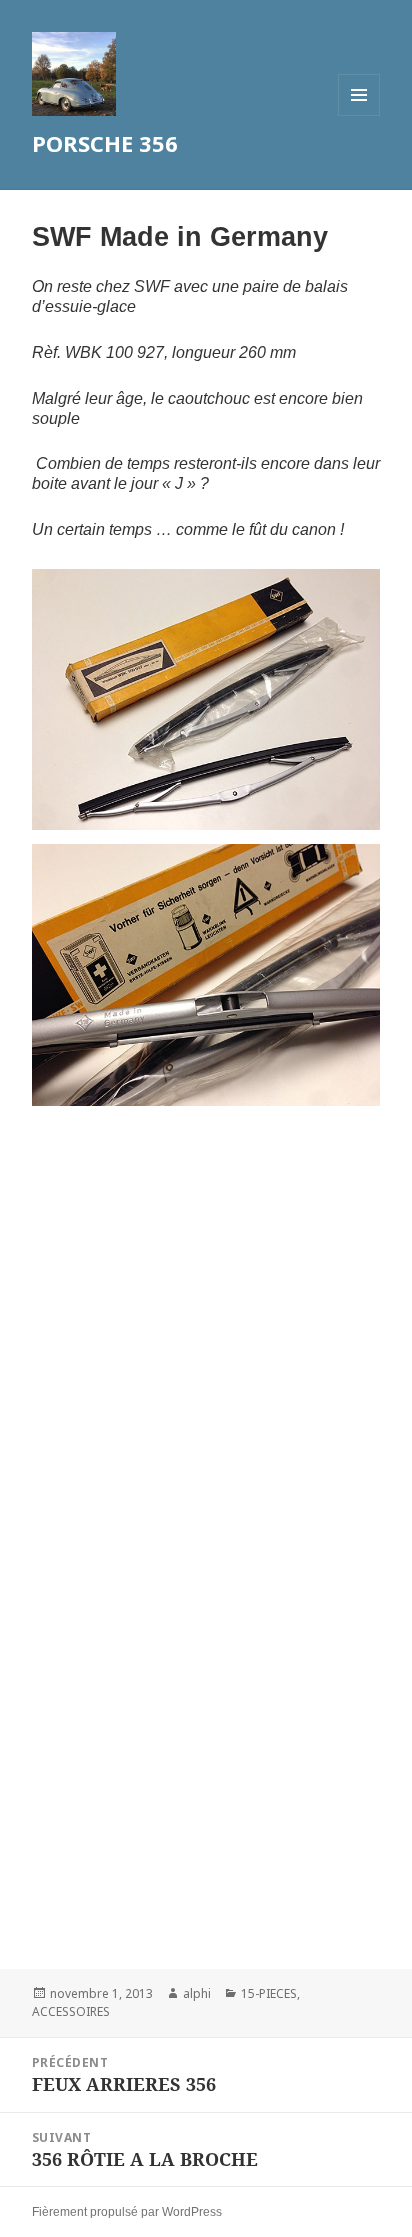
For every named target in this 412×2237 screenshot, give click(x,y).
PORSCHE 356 (105, 143)
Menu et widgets (359, 115)
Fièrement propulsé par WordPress (127, 2212)
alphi (197, 1993)
